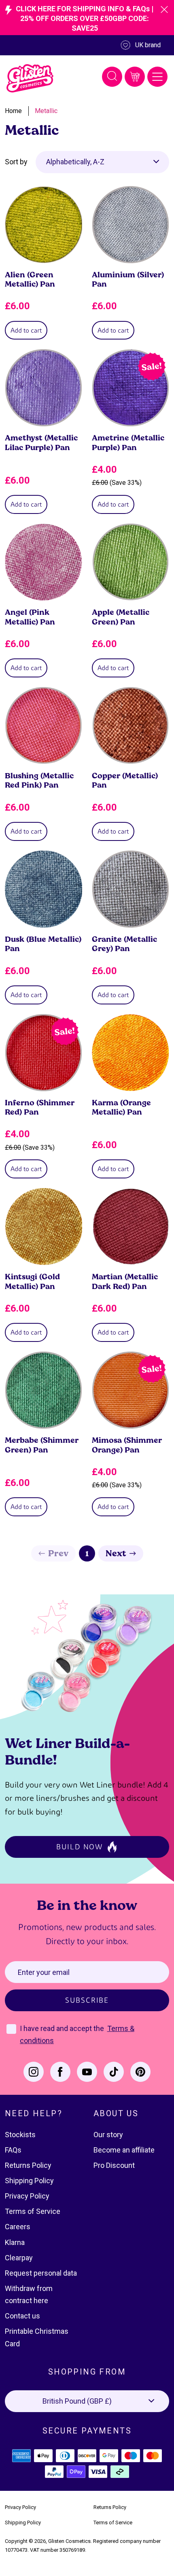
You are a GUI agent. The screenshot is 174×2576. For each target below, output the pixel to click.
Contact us (22, 2316)
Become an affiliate (124, 2150)
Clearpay (19, 2258)
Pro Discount (114, 2165)
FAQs (13, 2150)
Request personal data (41, 2273)
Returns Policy (28, 2165)
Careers (18, 2227)
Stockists (20, 2135)
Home (13, 111)
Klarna (15, 2242)
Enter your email (44, 1972)
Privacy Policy (27, 2196)
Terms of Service (33, 2211)
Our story (108, 2135)
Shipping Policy (29, 2181)
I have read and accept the (63, 2028)
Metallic (46, 111)
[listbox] (102, 162)
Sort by (16, 162)
